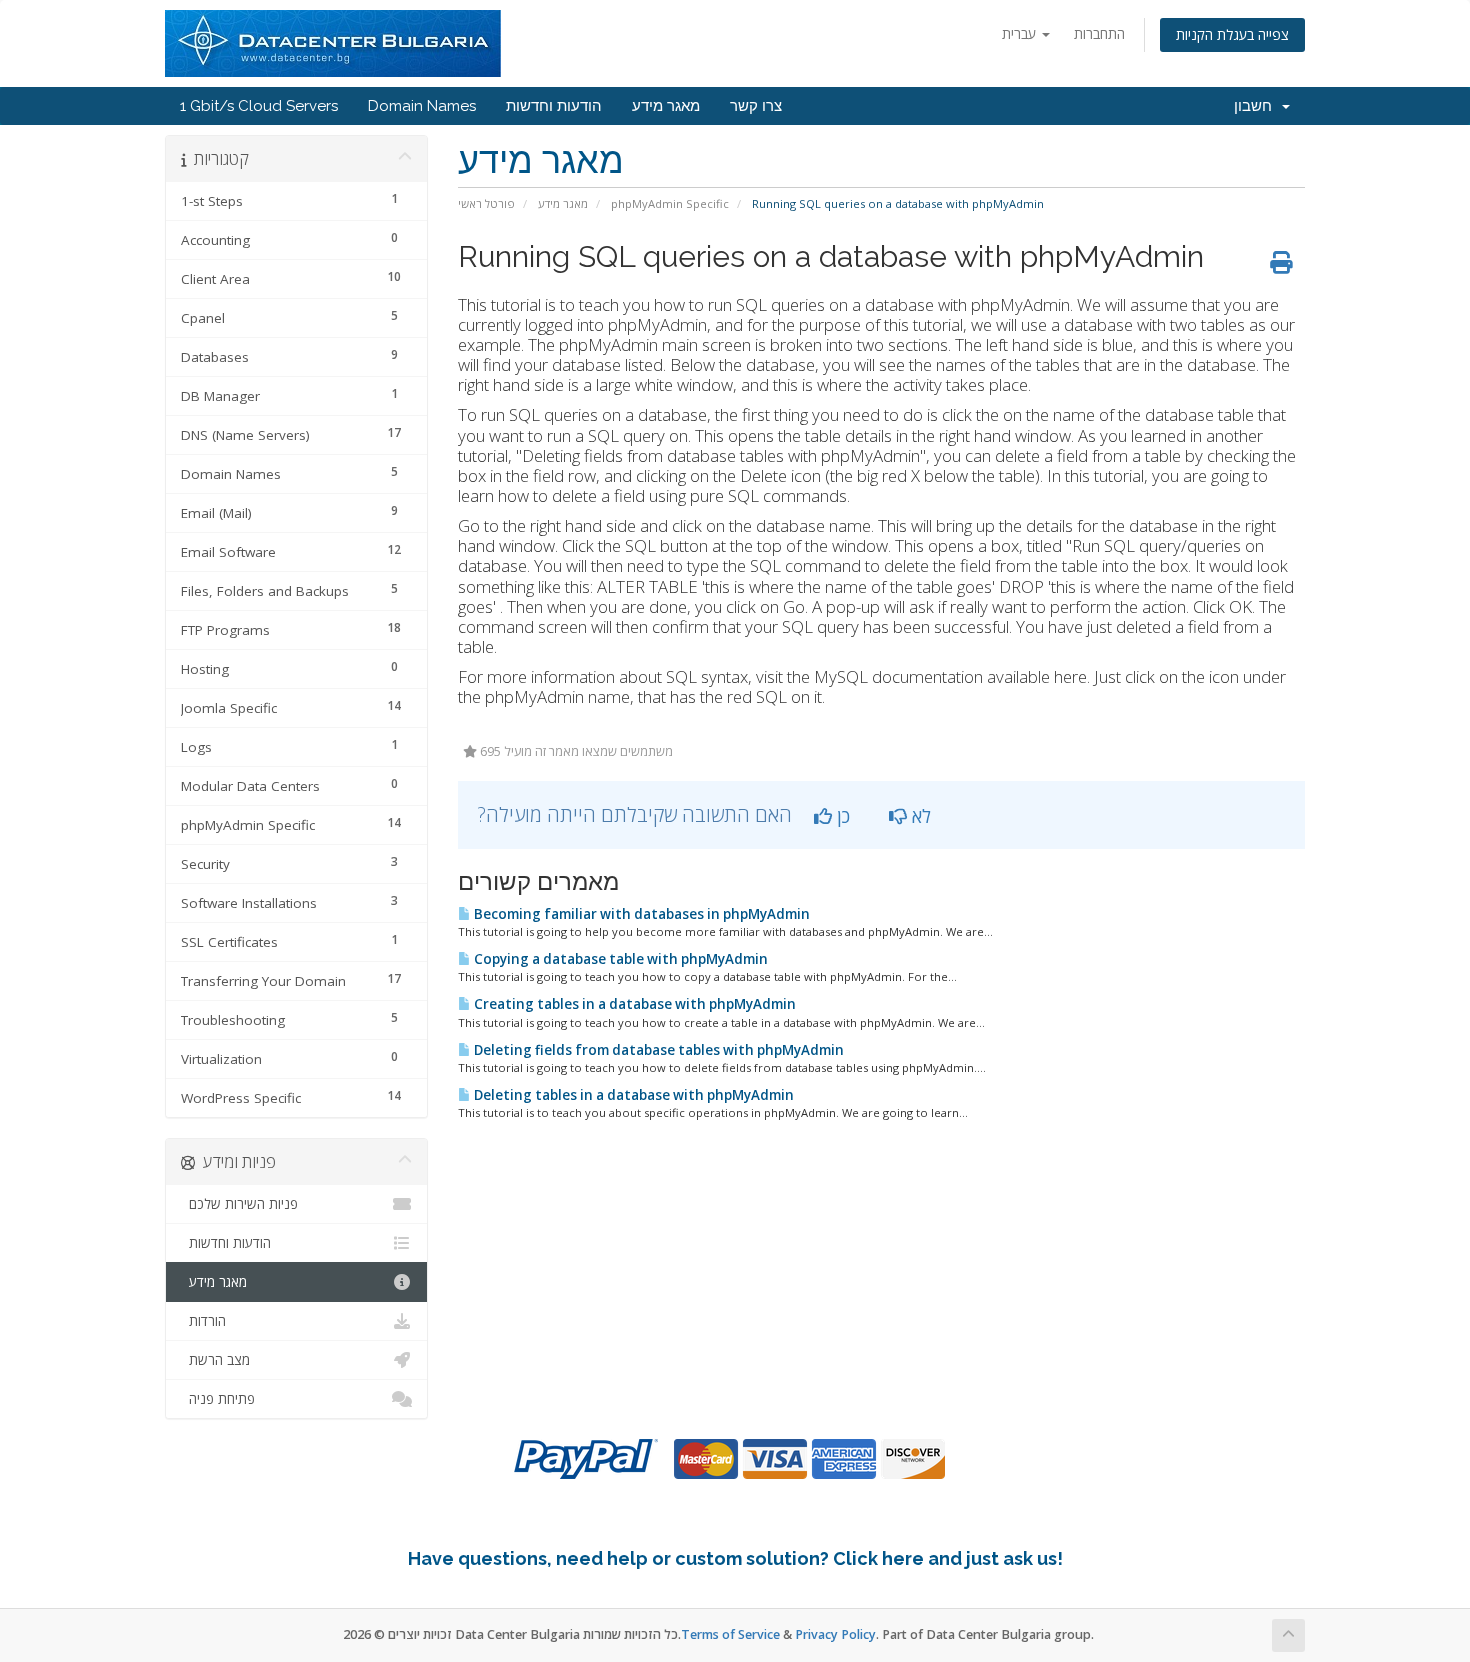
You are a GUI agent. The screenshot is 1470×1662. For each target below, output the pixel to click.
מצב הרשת (215, 1360)
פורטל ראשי (486, 203)
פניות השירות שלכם (239, 1204)
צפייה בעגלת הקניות (1232, 34)
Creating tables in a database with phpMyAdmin (633, 1004)
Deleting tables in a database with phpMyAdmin (632, 1095)
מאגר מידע (666, 106)
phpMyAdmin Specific (670, 203)
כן (841, 816)
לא (919, 816)
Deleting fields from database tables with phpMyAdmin (657, 1050)
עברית (1021, 33)
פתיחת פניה (218, 1399)
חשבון (1257, 106)
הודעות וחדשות (554, 106)
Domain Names (422, 106)
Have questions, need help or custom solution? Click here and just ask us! (735, 1558)
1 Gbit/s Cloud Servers (259, 106)
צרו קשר (756, 106)
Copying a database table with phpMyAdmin (619, 959)
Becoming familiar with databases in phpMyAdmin (640, 914)
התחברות (1099, 33)
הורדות (203, 1321)
